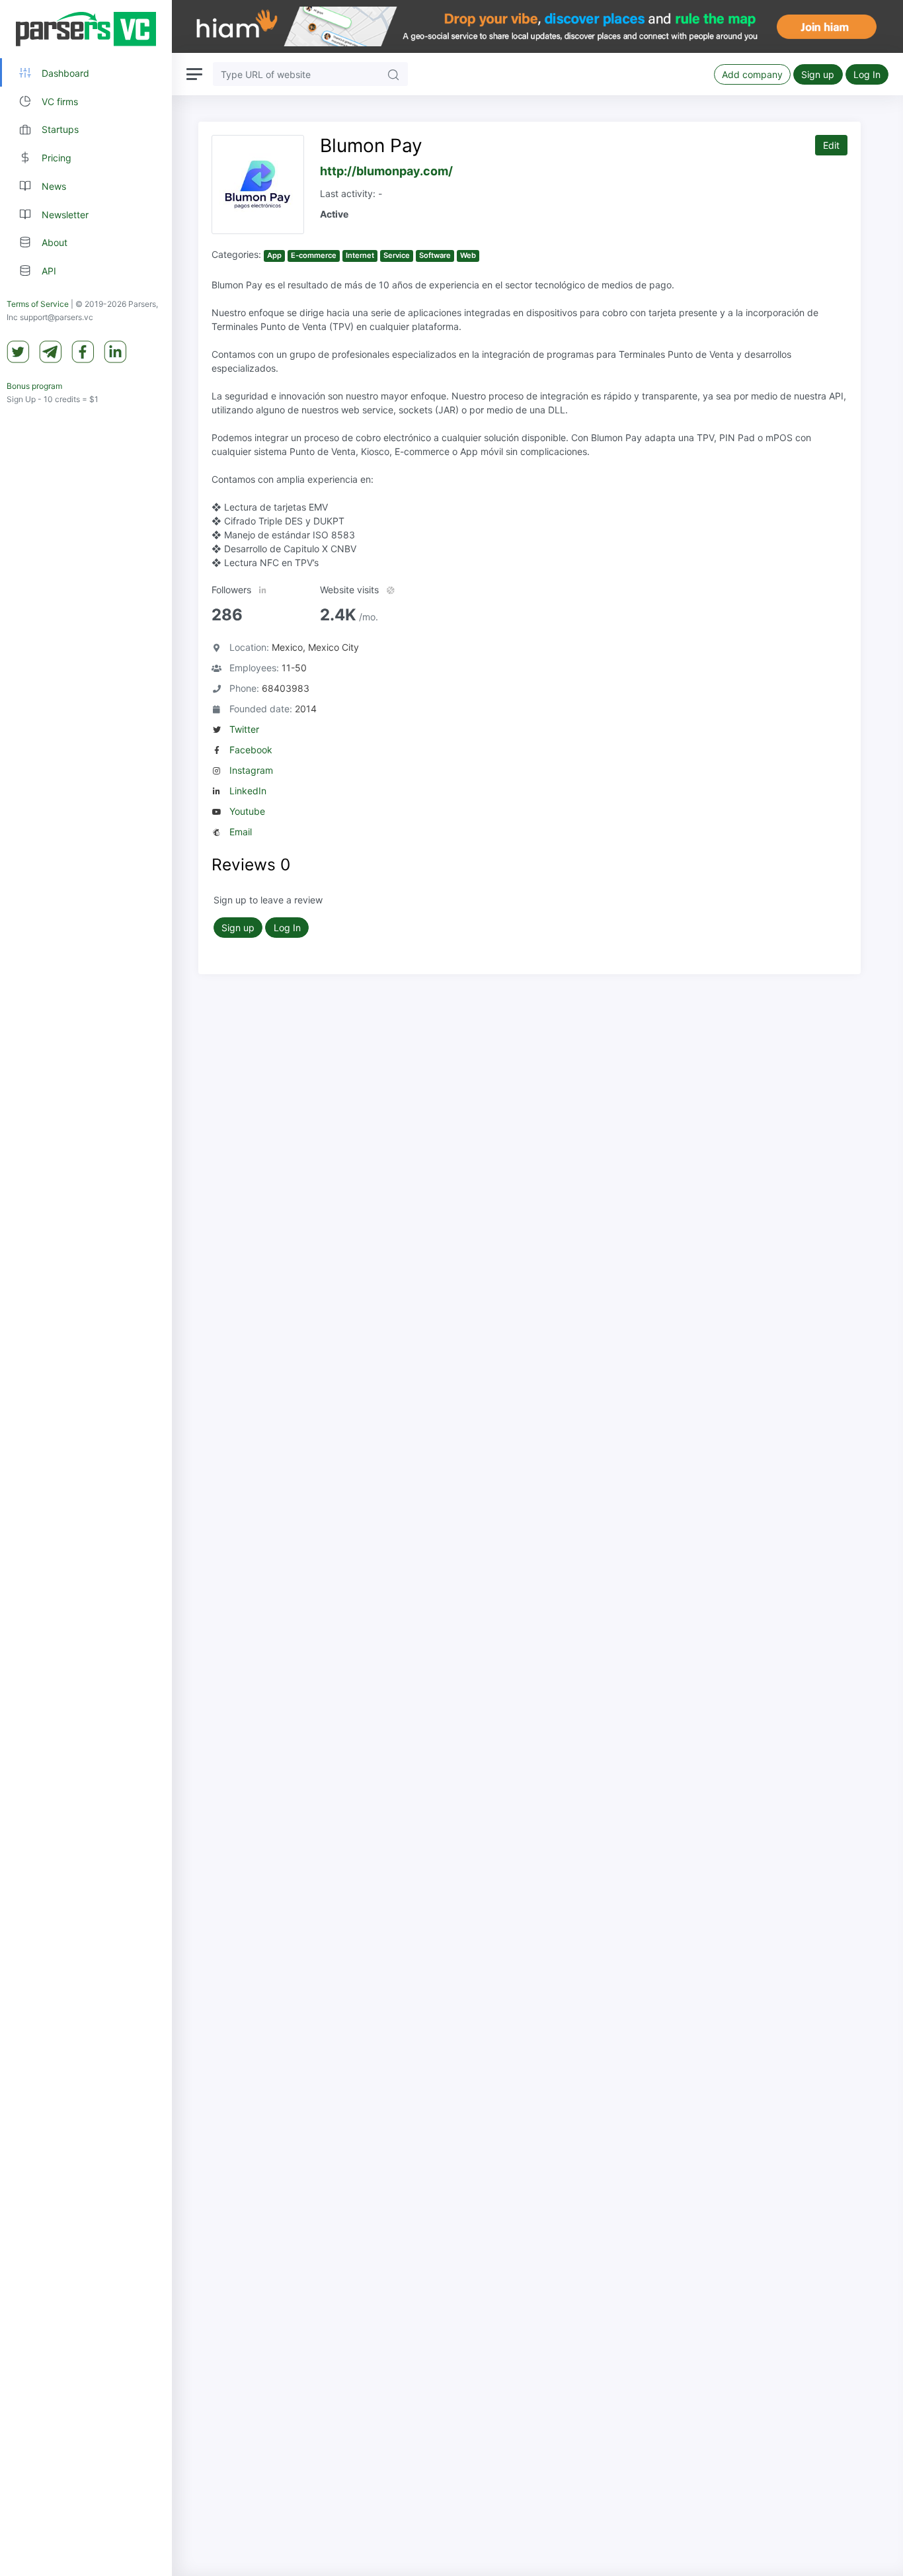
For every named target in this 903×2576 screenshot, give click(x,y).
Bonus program (34, 386)
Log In (867, 74)
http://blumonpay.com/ (386, 171)
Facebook (251, 750)
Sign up (818, 74)
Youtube (247, 811)
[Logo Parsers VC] (86, 29)
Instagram (251, 770)
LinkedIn (248, 791)
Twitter (244, 729)
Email (241, 832)
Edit (831, 145)
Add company (752, 74)
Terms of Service (38, 304)
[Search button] (393, 74)
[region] (86, 1288)
